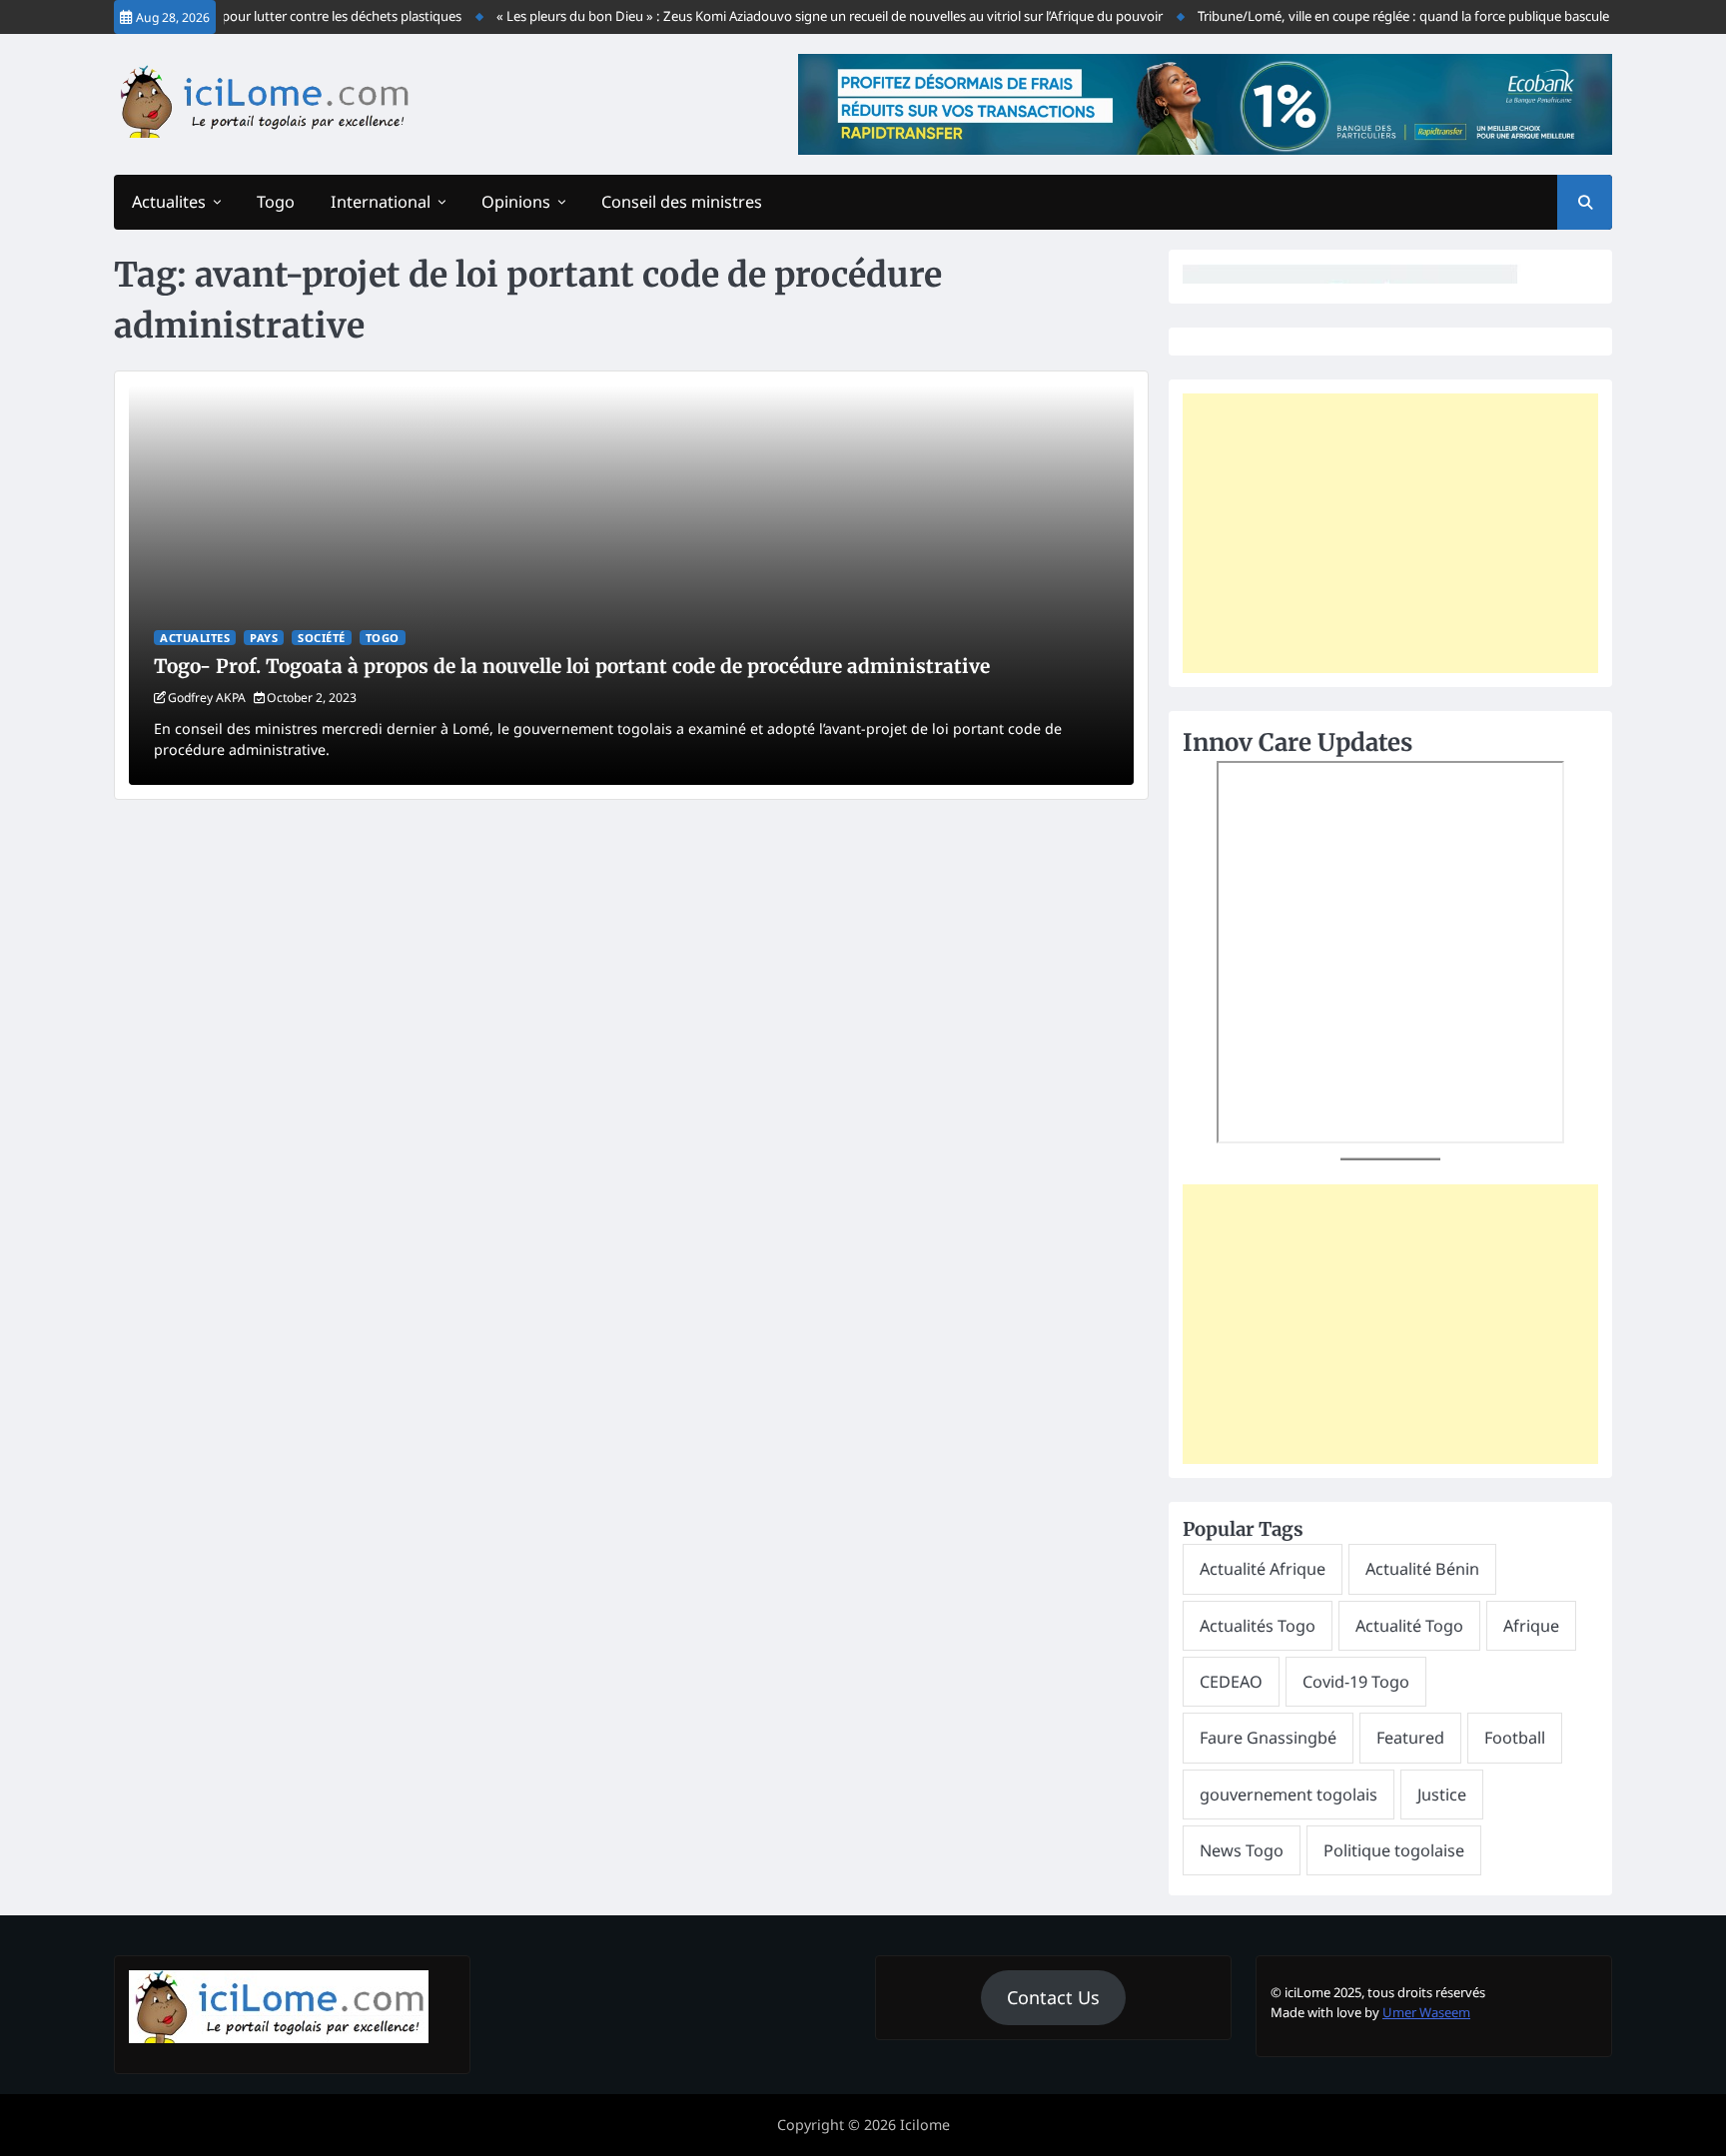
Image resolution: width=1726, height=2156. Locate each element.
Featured (1410, 1738)
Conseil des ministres (682, 202)
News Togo (1242, 1850)
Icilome (925, 2125)
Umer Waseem (1426, 2012)
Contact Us (1053, 1997)
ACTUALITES (195, 638)
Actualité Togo (1409, 1626)
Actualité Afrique (1263, 1569)
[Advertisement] (1390, 533)
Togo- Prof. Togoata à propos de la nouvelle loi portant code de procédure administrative (572, 666)
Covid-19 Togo (1356, 1682)
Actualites (169, 202)
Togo (276, 202)
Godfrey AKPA (207, 698)
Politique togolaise (1394, 1850)
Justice (1442, 1795)
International (381, 202)
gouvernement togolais (1289, 1795)
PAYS (264, 638)
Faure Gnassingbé (1268, 1738)
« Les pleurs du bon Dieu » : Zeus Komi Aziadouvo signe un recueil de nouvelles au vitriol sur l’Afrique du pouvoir (805, 16)
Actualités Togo (1258, 1626)
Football (1515, 1738)
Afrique (1531, 1626)
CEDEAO (1231, 1682)
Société (322, 638)
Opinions (516, 202)
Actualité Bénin (1422, 1569)
